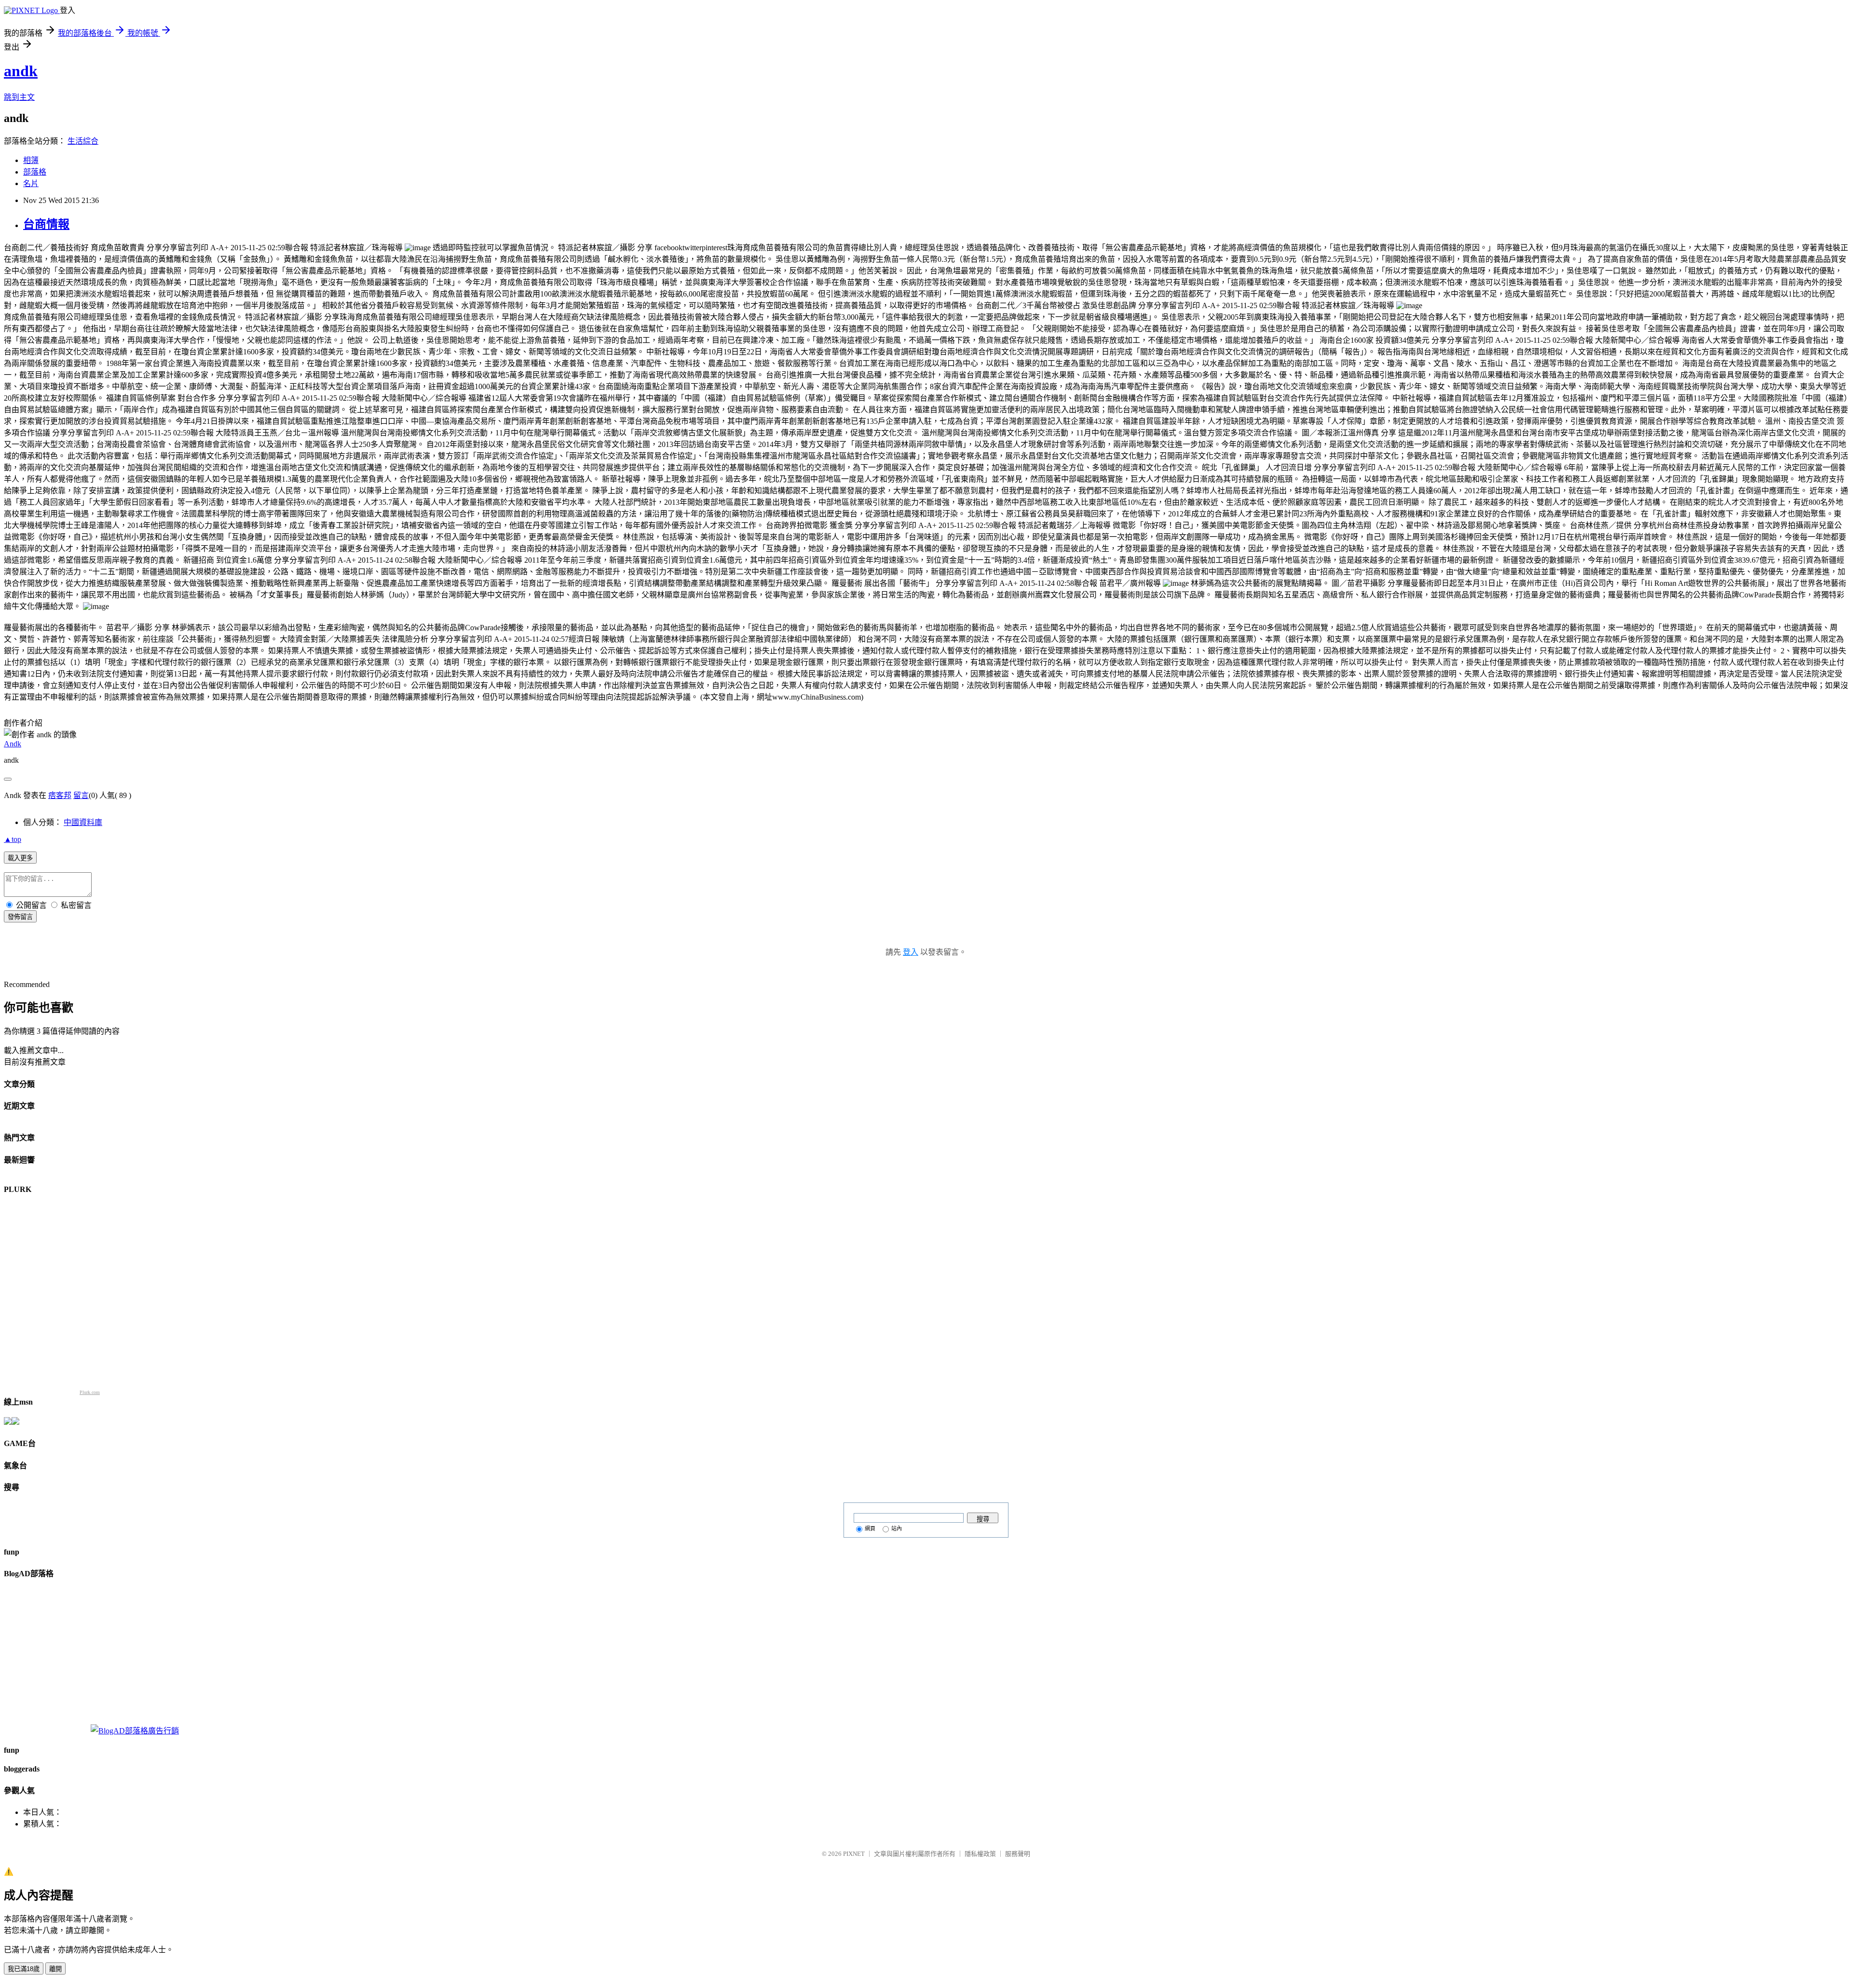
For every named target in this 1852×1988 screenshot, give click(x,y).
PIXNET (854, 1854)
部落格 (35, 172)
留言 (81, 795)
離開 (55, 1969)
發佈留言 (20, 917)
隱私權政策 (980, 1854)
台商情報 (46, 224)
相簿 (31, 160)
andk (21, 71)
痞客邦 (60, 795)
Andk (13, 744)
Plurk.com (90, 1392)
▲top (13, 839)
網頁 (870, 1528)
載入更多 (20, 858)
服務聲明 (1018, 1854)
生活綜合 (83, 141)
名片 (31, 183)
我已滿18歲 (24, 1969)
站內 (897, 1528)
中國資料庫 (83, 822)
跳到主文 (19, 97)
